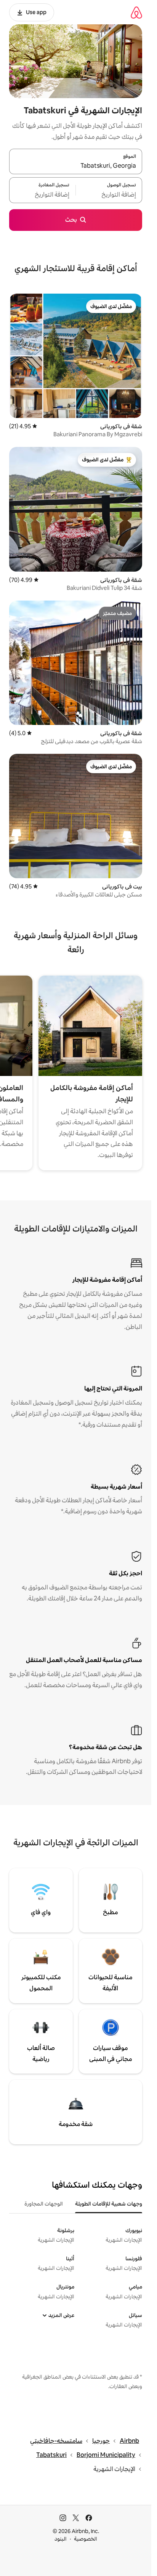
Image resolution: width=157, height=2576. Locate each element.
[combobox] (76, 166)
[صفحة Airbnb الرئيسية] (136, 12)
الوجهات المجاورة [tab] (44, 2204)
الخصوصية (86, 2539)
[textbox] (109, 195)
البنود (61, 2539)
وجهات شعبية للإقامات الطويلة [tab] (109, 2204)
